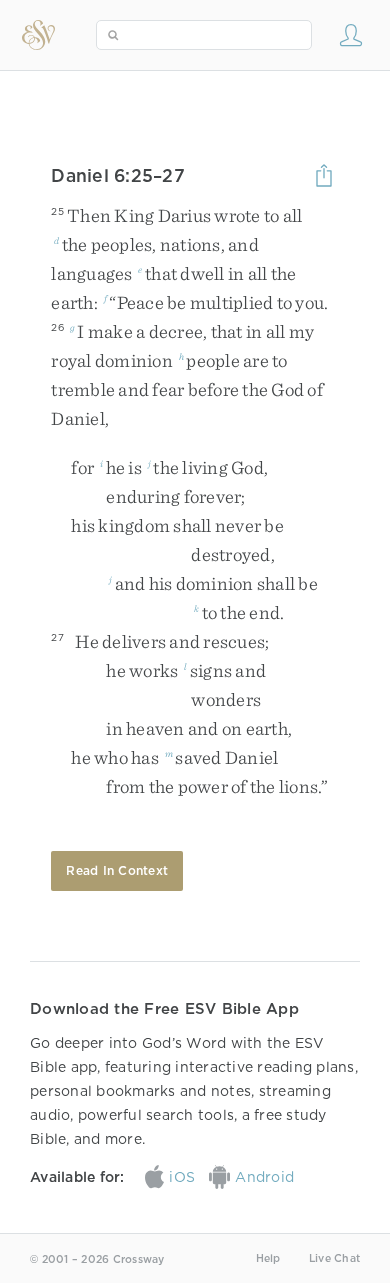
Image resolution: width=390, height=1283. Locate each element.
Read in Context (117, 870)
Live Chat (334, 1258)
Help (268, 1258)
